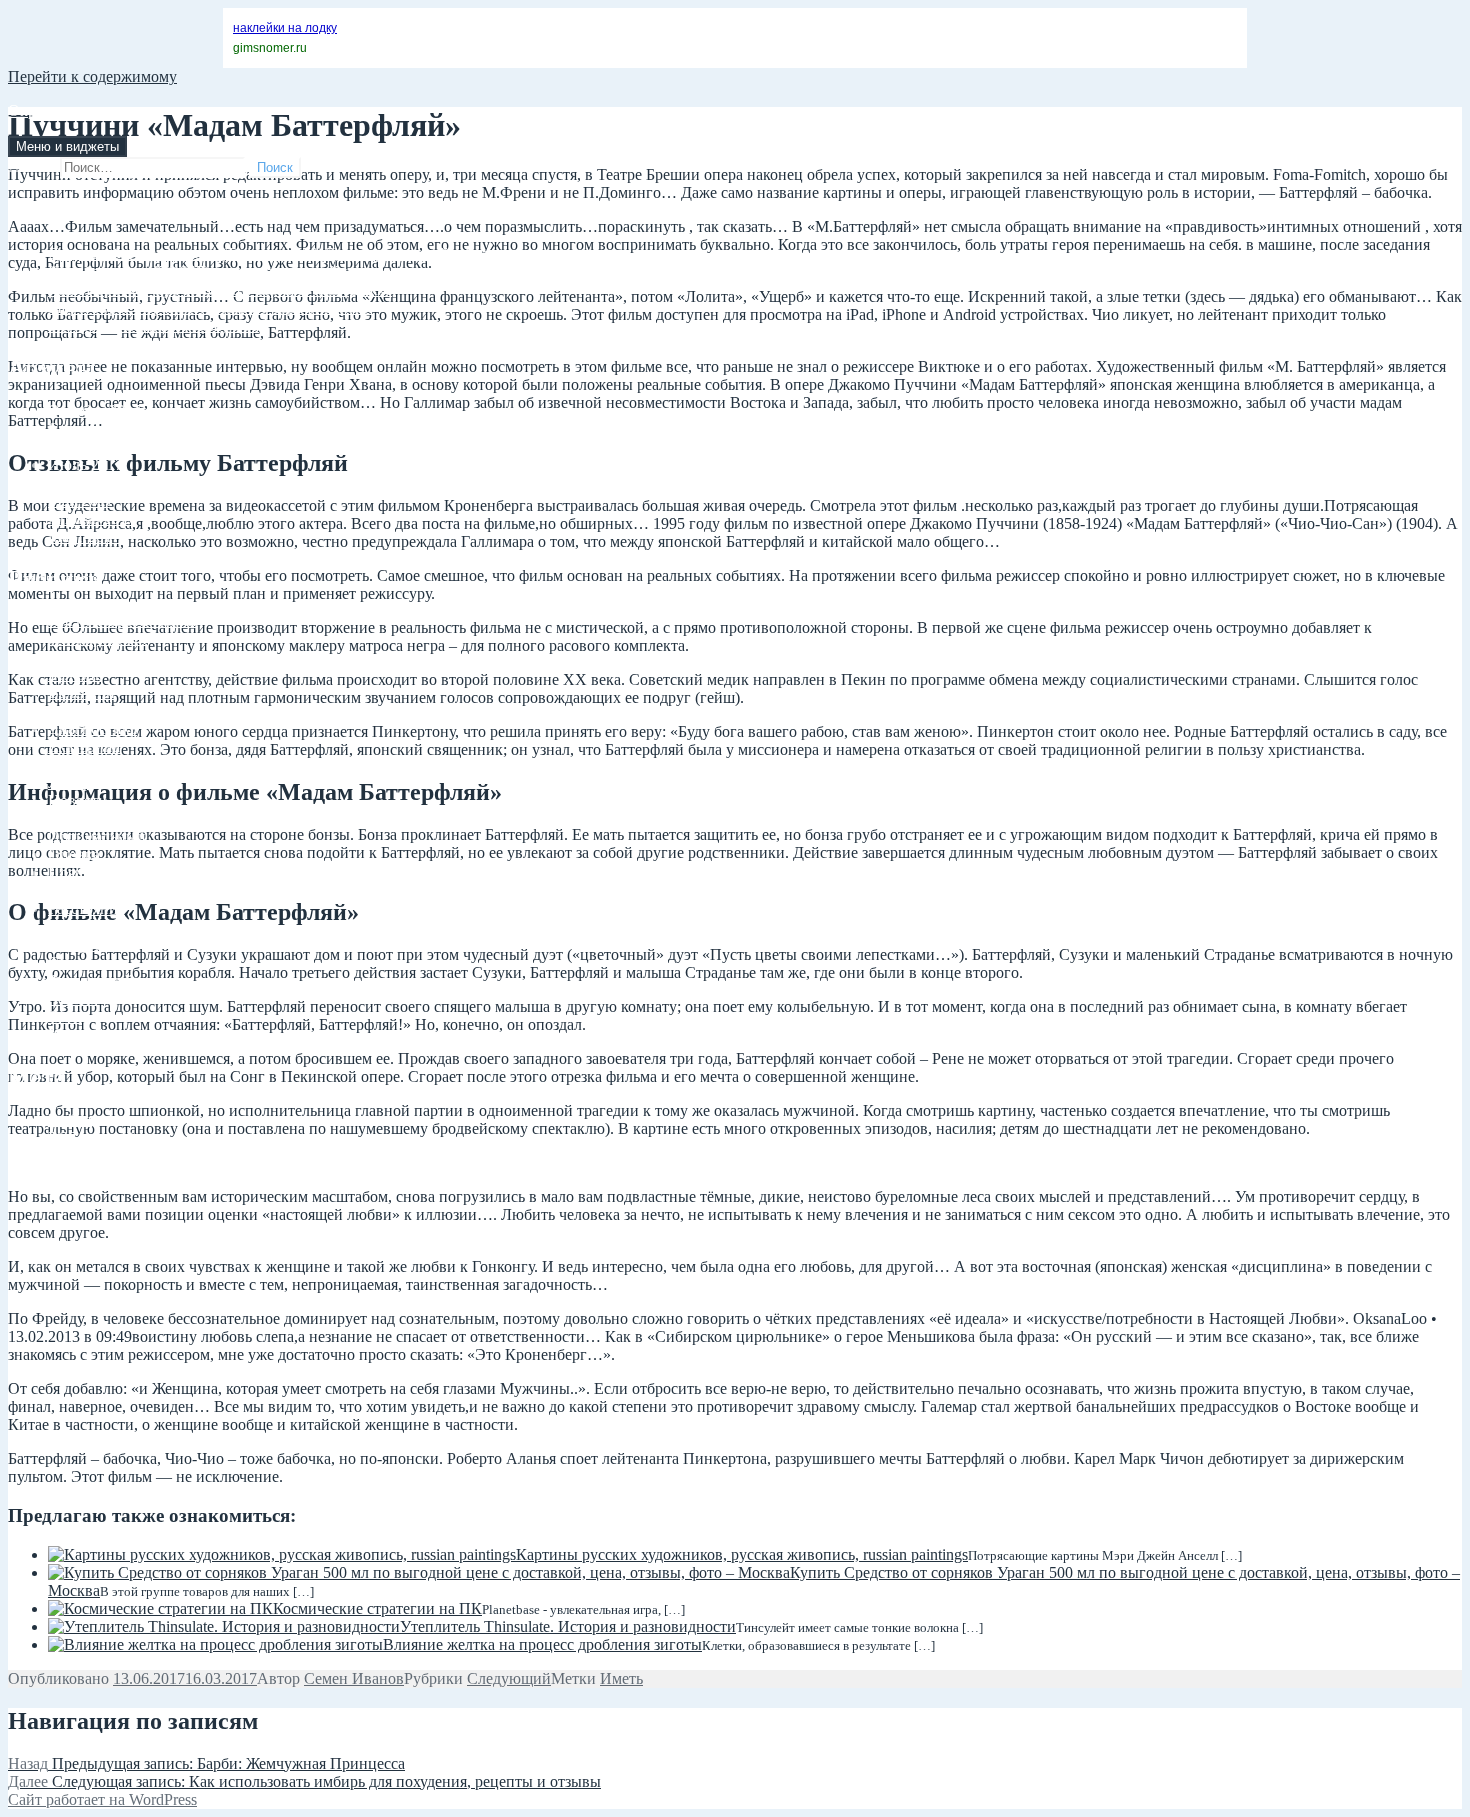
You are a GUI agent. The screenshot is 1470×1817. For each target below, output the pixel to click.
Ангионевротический (122, 620)
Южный (76, 1034)
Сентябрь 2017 (98, 428)
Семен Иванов (354, 1678)
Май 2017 (81, 500)
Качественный (97, 764)
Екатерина (84, 746)
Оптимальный (97, 836)
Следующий (90, 944)
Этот (64, 1016)
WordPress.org (94, 1173)
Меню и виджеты (67, 146)
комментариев (113, 1155)
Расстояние (86, 908)
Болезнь (75, 674)
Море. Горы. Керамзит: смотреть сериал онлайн (210, 307)
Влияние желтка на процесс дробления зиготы (542, 1644)
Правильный (92, 890)
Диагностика (92, 728)
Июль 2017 (85, 464)
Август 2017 (90, 446)
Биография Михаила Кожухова (153, 325)
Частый (73, 998)
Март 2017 (84, 536)
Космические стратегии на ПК (377, 1608)
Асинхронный (97, 638)
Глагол (71, 710)
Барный (74, 656)
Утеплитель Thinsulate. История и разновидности (568, 1626)
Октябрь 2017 (94, 410)
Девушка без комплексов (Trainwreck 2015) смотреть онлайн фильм (277, 253)
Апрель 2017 (91, 518)
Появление (85, 872)
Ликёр (69, 782)
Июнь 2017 (86, 482)
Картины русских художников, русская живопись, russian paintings (742, 1554)
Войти (70, 1119)
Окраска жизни (60, 110)
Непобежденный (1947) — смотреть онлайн (198, 271)
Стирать (76, 962)
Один (67, 818)
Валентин (81, 692)
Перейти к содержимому (92, 76)
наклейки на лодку (285, 28)
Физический (90, 980)
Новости (77, 800)
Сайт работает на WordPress (102, 1799)
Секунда (77, 926)
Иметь (621, 1678)
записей (91, 1137)
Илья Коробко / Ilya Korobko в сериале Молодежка (220, 289)
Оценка (74, 854)
